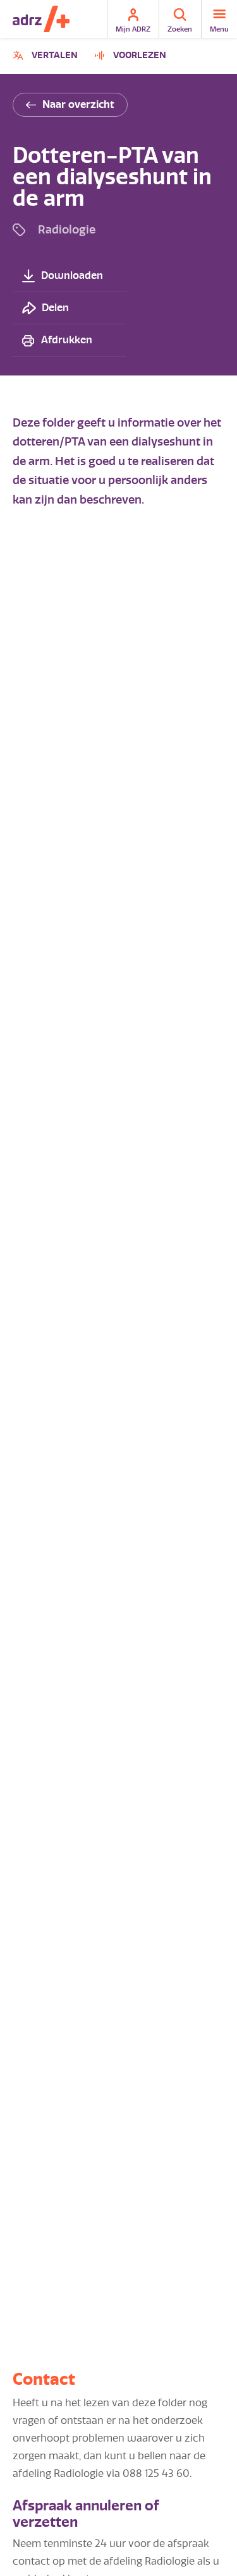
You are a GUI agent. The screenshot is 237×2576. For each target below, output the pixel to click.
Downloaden (72, 275)
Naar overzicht (78, 104)
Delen (55, 308)
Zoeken (180, 29)
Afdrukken (67, 340)
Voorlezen (140, 55)
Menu (219, 29)
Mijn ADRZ (133, 29)
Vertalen (47, 57)
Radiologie (67, 229)
